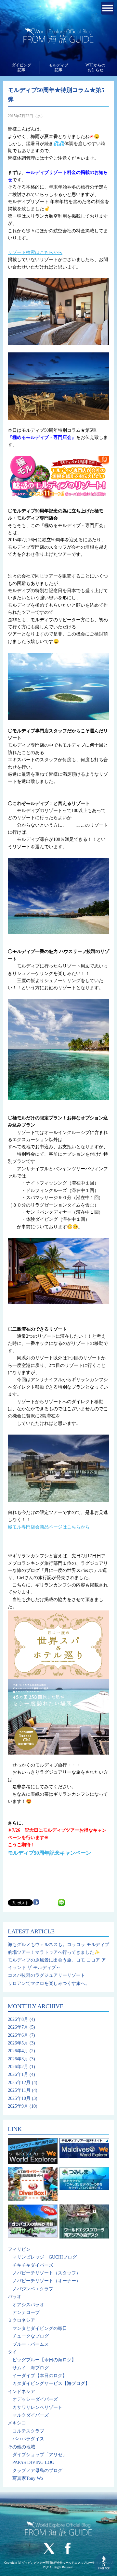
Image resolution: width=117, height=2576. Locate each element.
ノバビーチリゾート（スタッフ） (46, 2273)
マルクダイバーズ (31, 2415)
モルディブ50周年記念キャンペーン (49, 1853)
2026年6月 (18, 2035)
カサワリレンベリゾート (37, 2407)
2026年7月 (18, 2027)
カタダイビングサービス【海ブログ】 (51, 2383)
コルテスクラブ (28, 2431)
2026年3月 (18, 2059)
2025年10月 (19, 2098)
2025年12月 (19, 2083)
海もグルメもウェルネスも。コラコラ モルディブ (58, 1945)
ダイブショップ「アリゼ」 (40, 2455)
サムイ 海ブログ (31, 2368)
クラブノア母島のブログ (37, 2471)
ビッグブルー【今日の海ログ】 (44, 2360)
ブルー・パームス (31, 2344)
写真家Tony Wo (28, 2478)
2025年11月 (19, 2090)
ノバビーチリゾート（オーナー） (46, 2281)
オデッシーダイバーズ (35, 2399)
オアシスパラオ (28, 2305)
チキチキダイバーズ (33, 2265)
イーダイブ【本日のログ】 (40, 2376)
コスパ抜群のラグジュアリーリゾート (46, 1975)
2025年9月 (18, 2106)
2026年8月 (18, 2019)
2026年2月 (18, 2067)
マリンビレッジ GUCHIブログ (45, 2257)
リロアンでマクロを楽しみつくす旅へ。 (49, 1983)
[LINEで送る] (61, 1902)
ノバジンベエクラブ (33, 2289)
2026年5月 (18, 2043)
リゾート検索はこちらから (35, 252)
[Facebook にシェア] (36, 1902)
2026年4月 (18, 2051)
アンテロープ (26, 2313)
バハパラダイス (28, 2439)
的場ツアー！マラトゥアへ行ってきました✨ (54, 1952)
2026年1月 (18, 2074)
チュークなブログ (31, 2336)
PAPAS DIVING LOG (33, 2462)
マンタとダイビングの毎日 (40, 2328)
